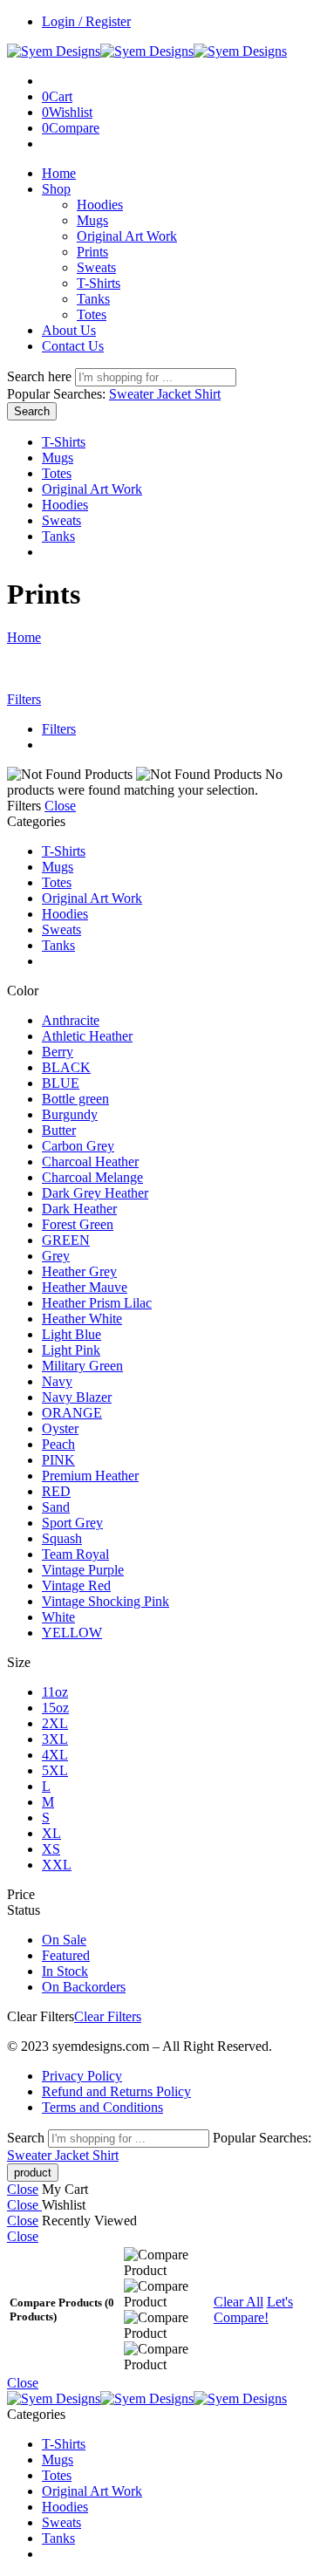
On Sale (64, 1940)
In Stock (65, 1971)
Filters (24, 699)
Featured (66, 1955)
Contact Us (73, 346)
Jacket (176, 394)
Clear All (238, 2302)
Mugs (92, 220)
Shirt (208, 394)
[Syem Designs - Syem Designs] (147, 51)
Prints (92, 252)
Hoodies (100, 205)
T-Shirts (99, 283)
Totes (92, 314)
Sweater (133, 394)
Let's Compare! (253, 2310)
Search (32, 411)
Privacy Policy (82, 2076)
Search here (41, 376)
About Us (69, 330)
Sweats (96, 267)
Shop (56, 189)
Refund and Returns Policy (116, 2091)
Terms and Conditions (102, 2107)
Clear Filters (108, 2016)
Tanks (93, 299)
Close (60, 806)
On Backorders (84, 1987)
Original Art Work (127, 236)
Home (59, 173)
